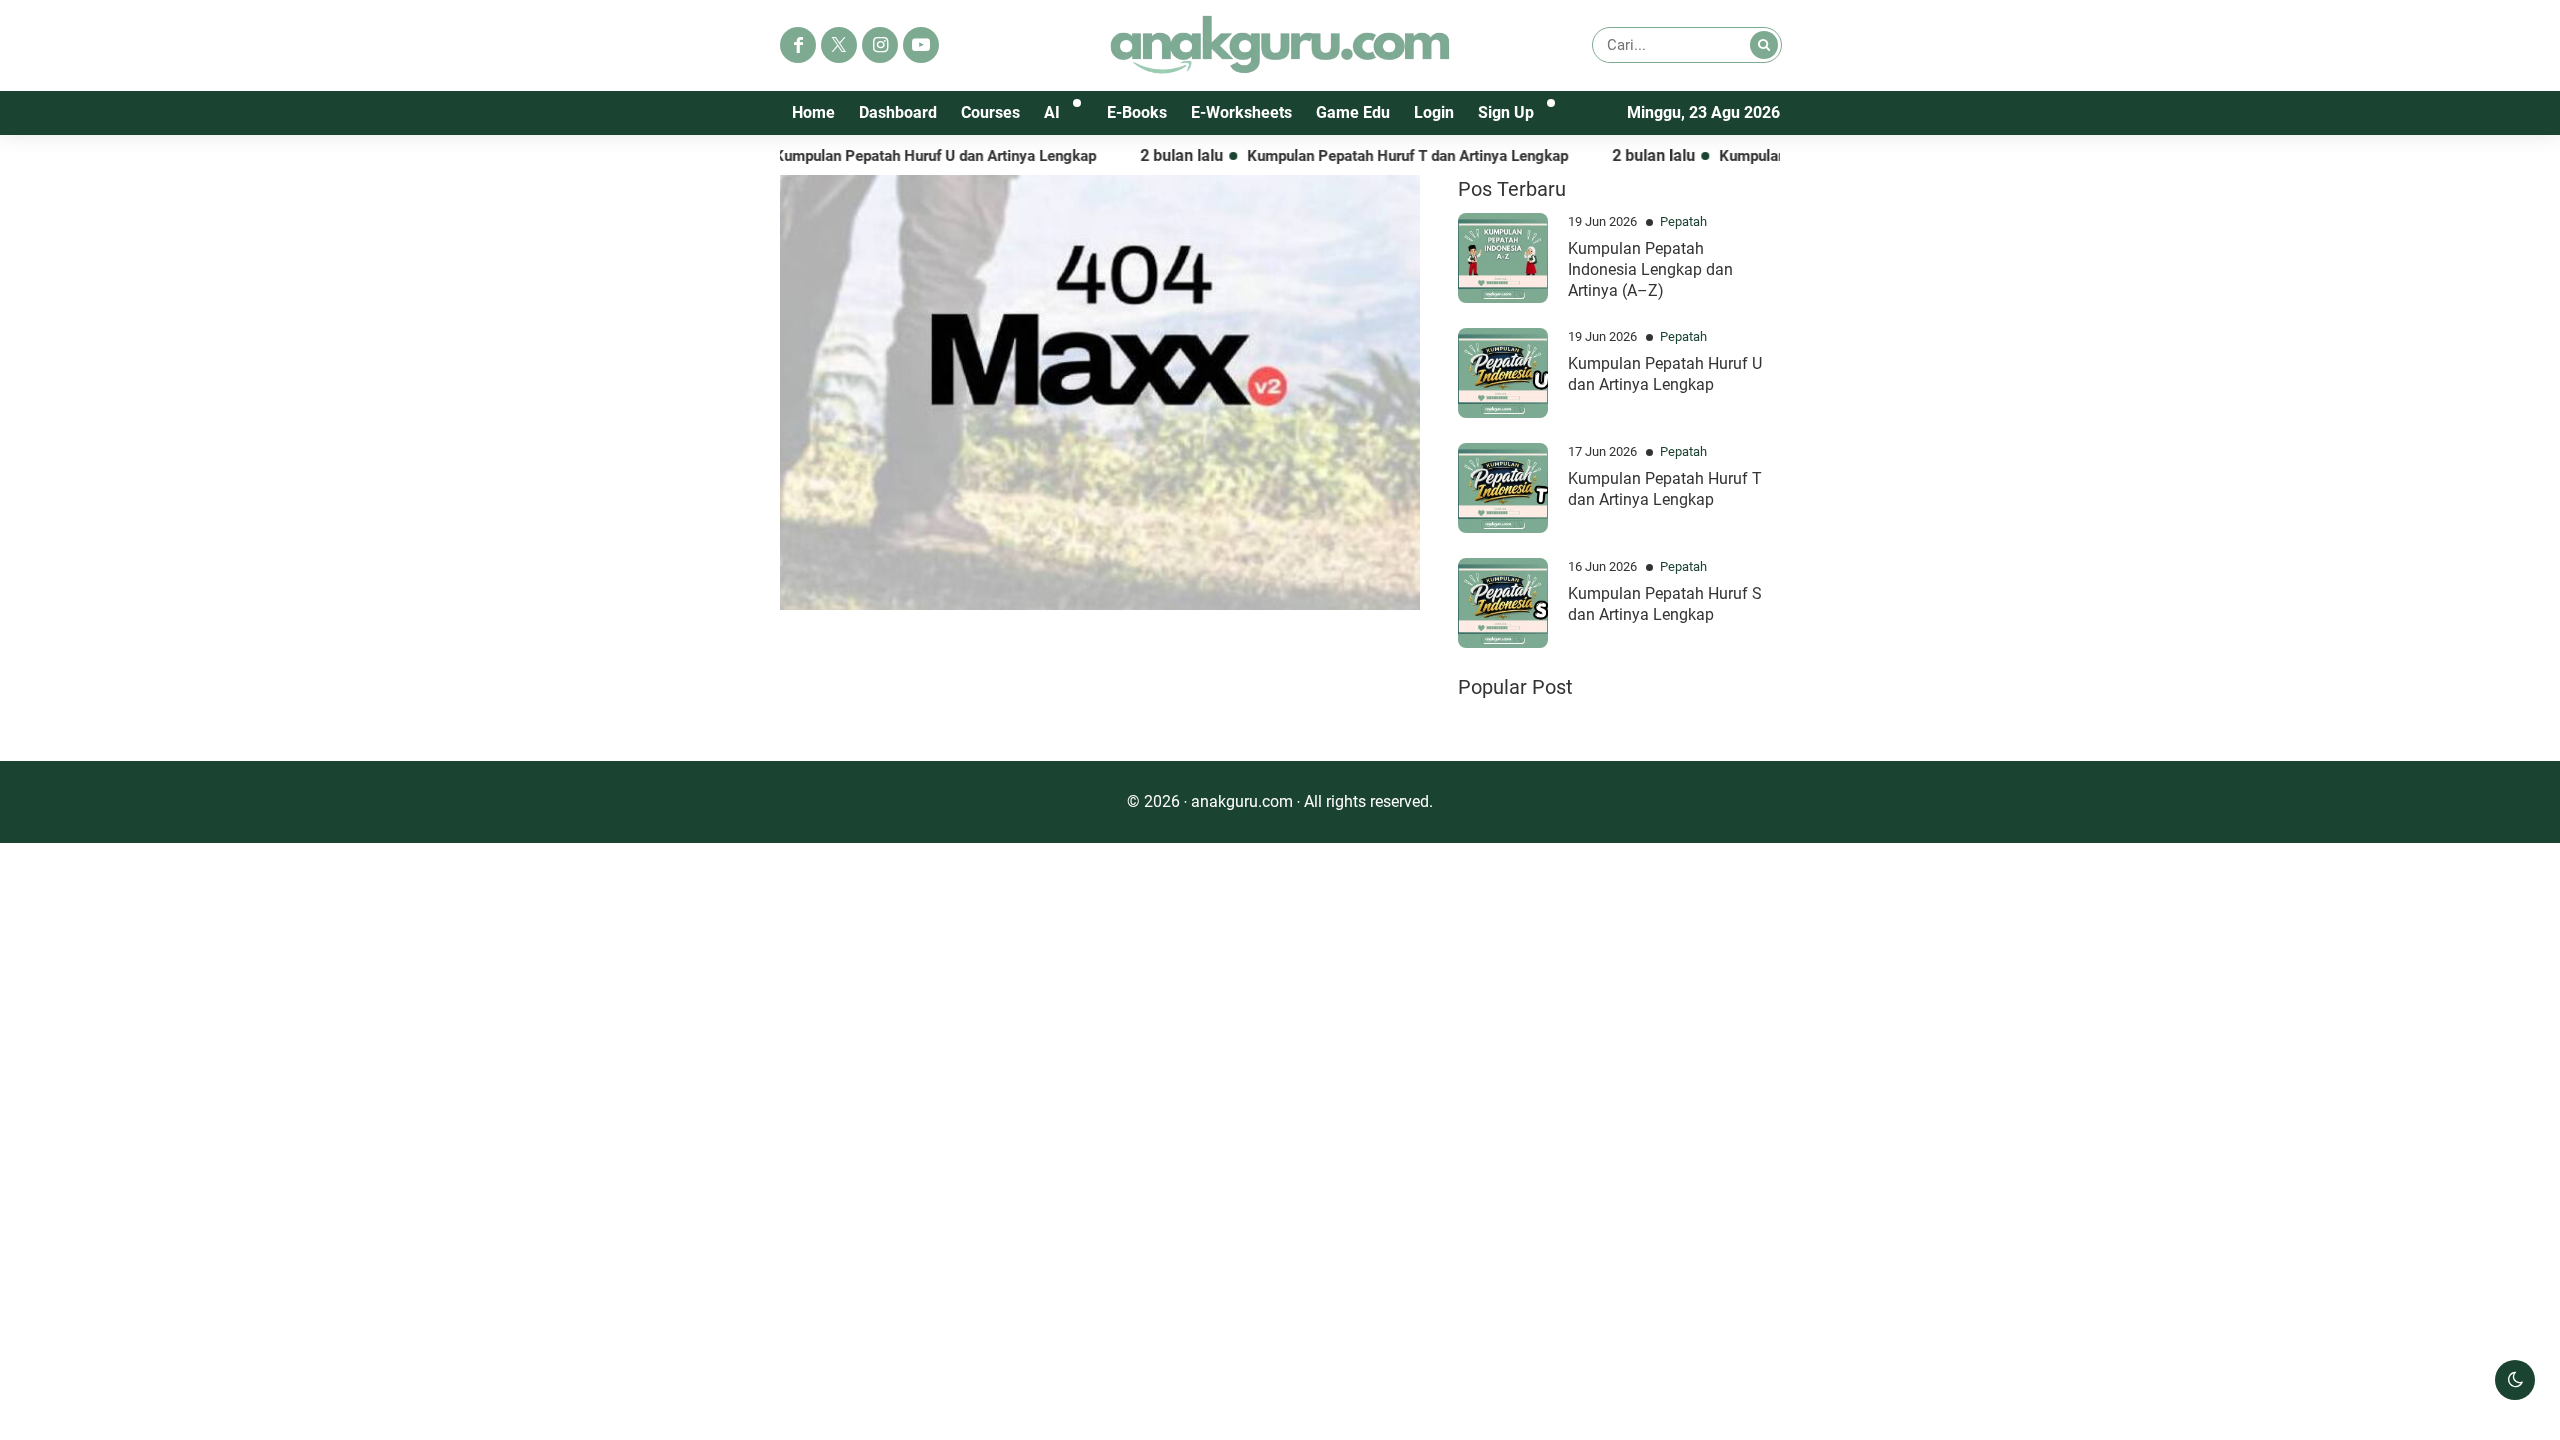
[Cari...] (1764, 45)
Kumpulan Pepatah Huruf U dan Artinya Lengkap (893, 156)
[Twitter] (839, 45)
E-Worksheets (1241, 112)
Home (813, 112)
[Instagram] (880, 45)
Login (1434, 112)
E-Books (1137, 112)
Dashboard (898, 112)
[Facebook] (798, 45)
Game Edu (1353, 112)
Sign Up (1506, 112)
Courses (990, 112)
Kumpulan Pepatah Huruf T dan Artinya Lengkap (1365, 156)
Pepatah (1683, 221)
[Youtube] (921, 45)
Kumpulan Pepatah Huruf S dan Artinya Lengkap (1665, 604)
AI (1052, 112)
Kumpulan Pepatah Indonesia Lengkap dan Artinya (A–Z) (1650, 269)
